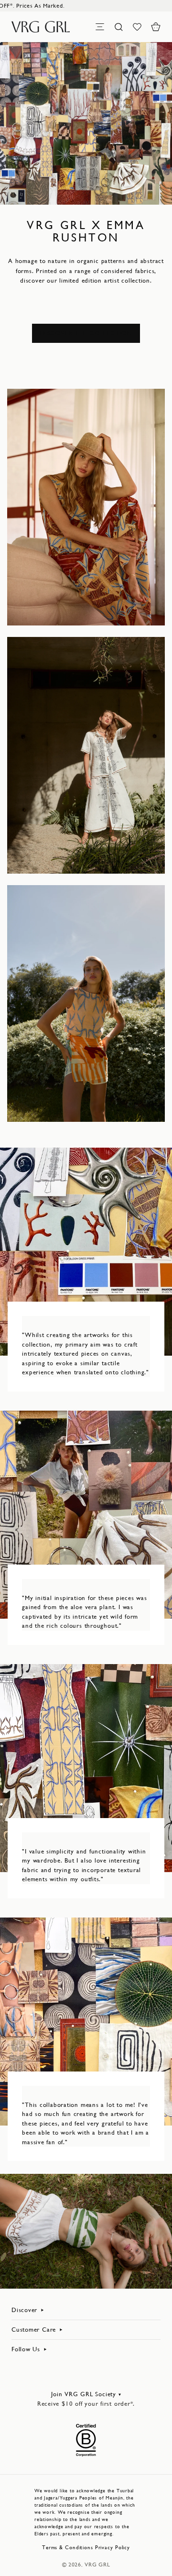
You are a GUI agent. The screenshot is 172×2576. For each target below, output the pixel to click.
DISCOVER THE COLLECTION (86, 333)
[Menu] (100, 27)
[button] (156, 27)
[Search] (118, 27)
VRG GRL (97, 2565)
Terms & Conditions (68, 2548)
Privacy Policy (113, 2548)
